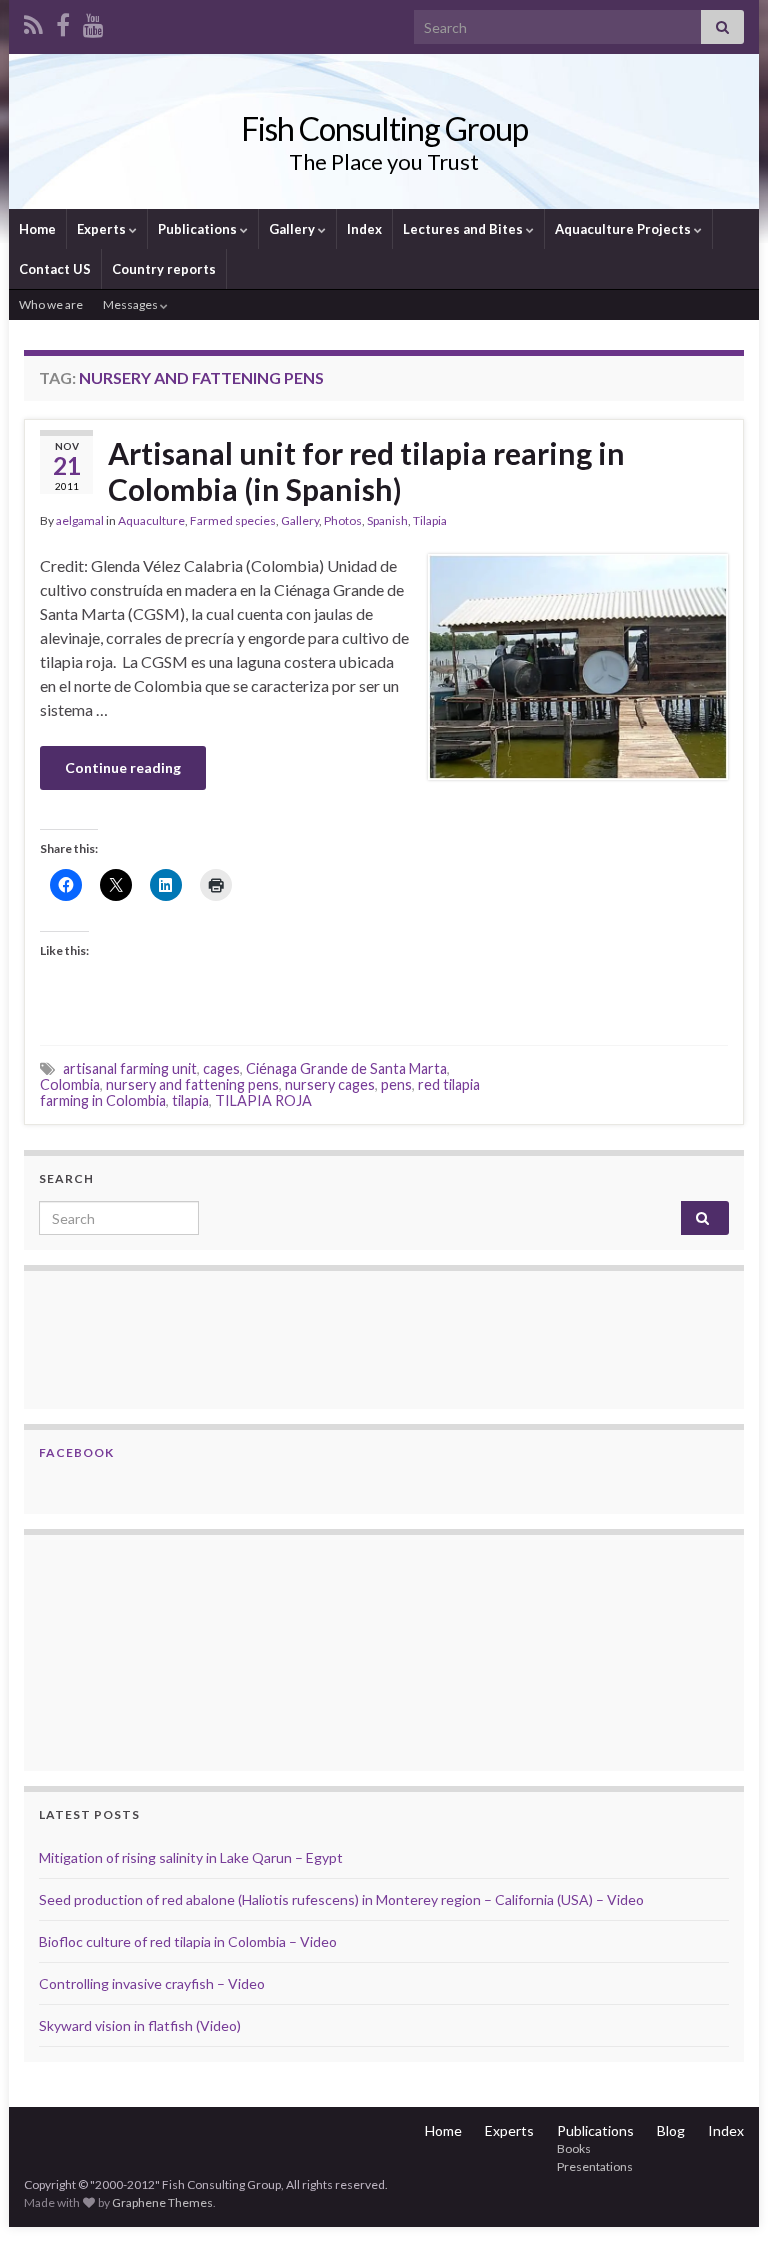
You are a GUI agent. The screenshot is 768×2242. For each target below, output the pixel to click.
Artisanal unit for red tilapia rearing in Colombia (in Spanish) (366, 471)
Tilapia (430, 520)
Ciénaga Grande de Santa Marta (346, 1068)
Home (37, 229)
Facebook (76, 1452)
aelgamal (80, 520)
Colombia (70, 1084)
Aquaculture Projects (624, 229)
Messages (131, 304)
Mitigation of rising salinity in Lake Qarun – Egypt (191, 1857)
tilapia (190, 1100)
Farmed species (233, 520)
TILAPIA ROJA (263, 1100)
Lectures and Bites (464, 229)
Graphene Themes (162, 2202)
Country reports (164, 269)
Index (364, 229)
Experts (103, 229)
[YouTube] (93, 21)
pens (396, 1084)
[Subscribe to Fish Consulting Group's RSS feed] (33, 21)
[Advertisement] (139, 1650)
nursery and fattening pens (192, 1084)
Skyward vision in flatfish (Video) (140, 2025)
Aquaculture (151, 520)
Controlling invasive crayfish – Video (152, 1983)
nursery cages (330, 1084)
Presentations (595, 2166)
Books (574, 2148)
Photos (343, 520)
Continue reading (123, 767)
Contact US (55, 269)
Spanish (387, 520)
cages (221, 1068)
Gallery (293, 229)
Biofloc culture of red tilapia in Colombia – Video (188, 1941)
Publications (199, 229)
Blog (671, 2130)
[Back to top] (723, 2197)
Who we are (51, 304)
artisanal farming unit (130, 1068)
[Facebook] (63, 21)
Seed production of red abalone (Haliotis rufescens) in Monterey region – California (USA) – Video (341, 1899)
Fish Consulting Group (384, 128)
